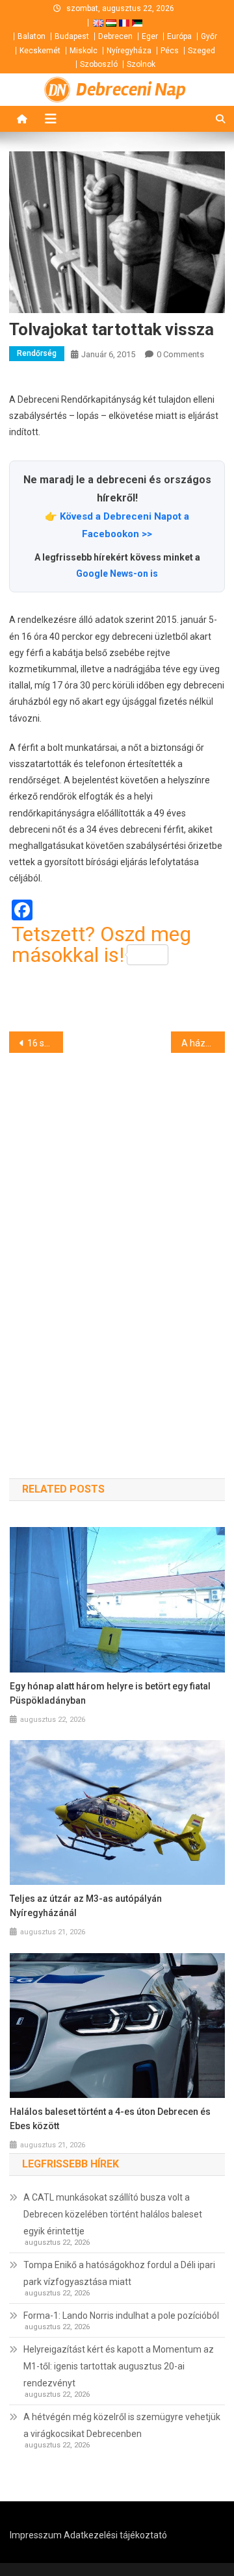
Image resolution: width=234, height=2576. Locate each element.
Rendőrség (37, 353)
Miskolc (84, 51)
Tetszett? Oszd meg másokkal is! (101, 944)
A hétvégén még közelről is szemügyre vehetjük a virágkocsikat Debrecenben (122, 2425)
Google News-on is (117, 574)
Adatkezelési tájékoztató (115, 2535)
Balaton (32, 36)
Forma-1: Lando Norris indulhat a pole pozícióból (121, 2316)
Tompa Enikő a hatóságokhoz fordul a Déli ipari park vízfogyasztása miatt (119, 2273)
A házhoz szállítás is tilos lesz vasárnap (203, 1043)
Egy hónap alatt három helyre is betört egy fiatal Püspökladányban (110, 1693)
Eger (150, 36)
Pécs (170, 51)
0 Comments (180, 354)
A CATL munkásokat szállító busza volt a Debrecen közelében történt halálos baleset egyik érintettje (113, 2214)
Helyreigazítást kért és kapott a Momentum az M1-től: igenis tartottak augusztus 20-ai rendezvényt (119, 2366)
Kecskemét (40, 51)
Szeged (201, 51)
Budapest (72, 36)
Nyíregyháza (129, 51)
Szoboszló (99, 64)
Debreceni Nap (131, 90)
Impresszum (36, 2535)
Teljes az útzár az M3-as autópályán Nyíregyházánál (86, 1906)
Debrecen (115, 36)
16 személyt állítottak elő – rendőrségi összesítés (45, 1043)
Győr (209, 36)
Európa (179, 36)
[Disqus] (117, 1243)
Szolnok (141, 64)
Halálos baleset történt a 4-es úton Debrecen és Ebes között (110, 2119)
